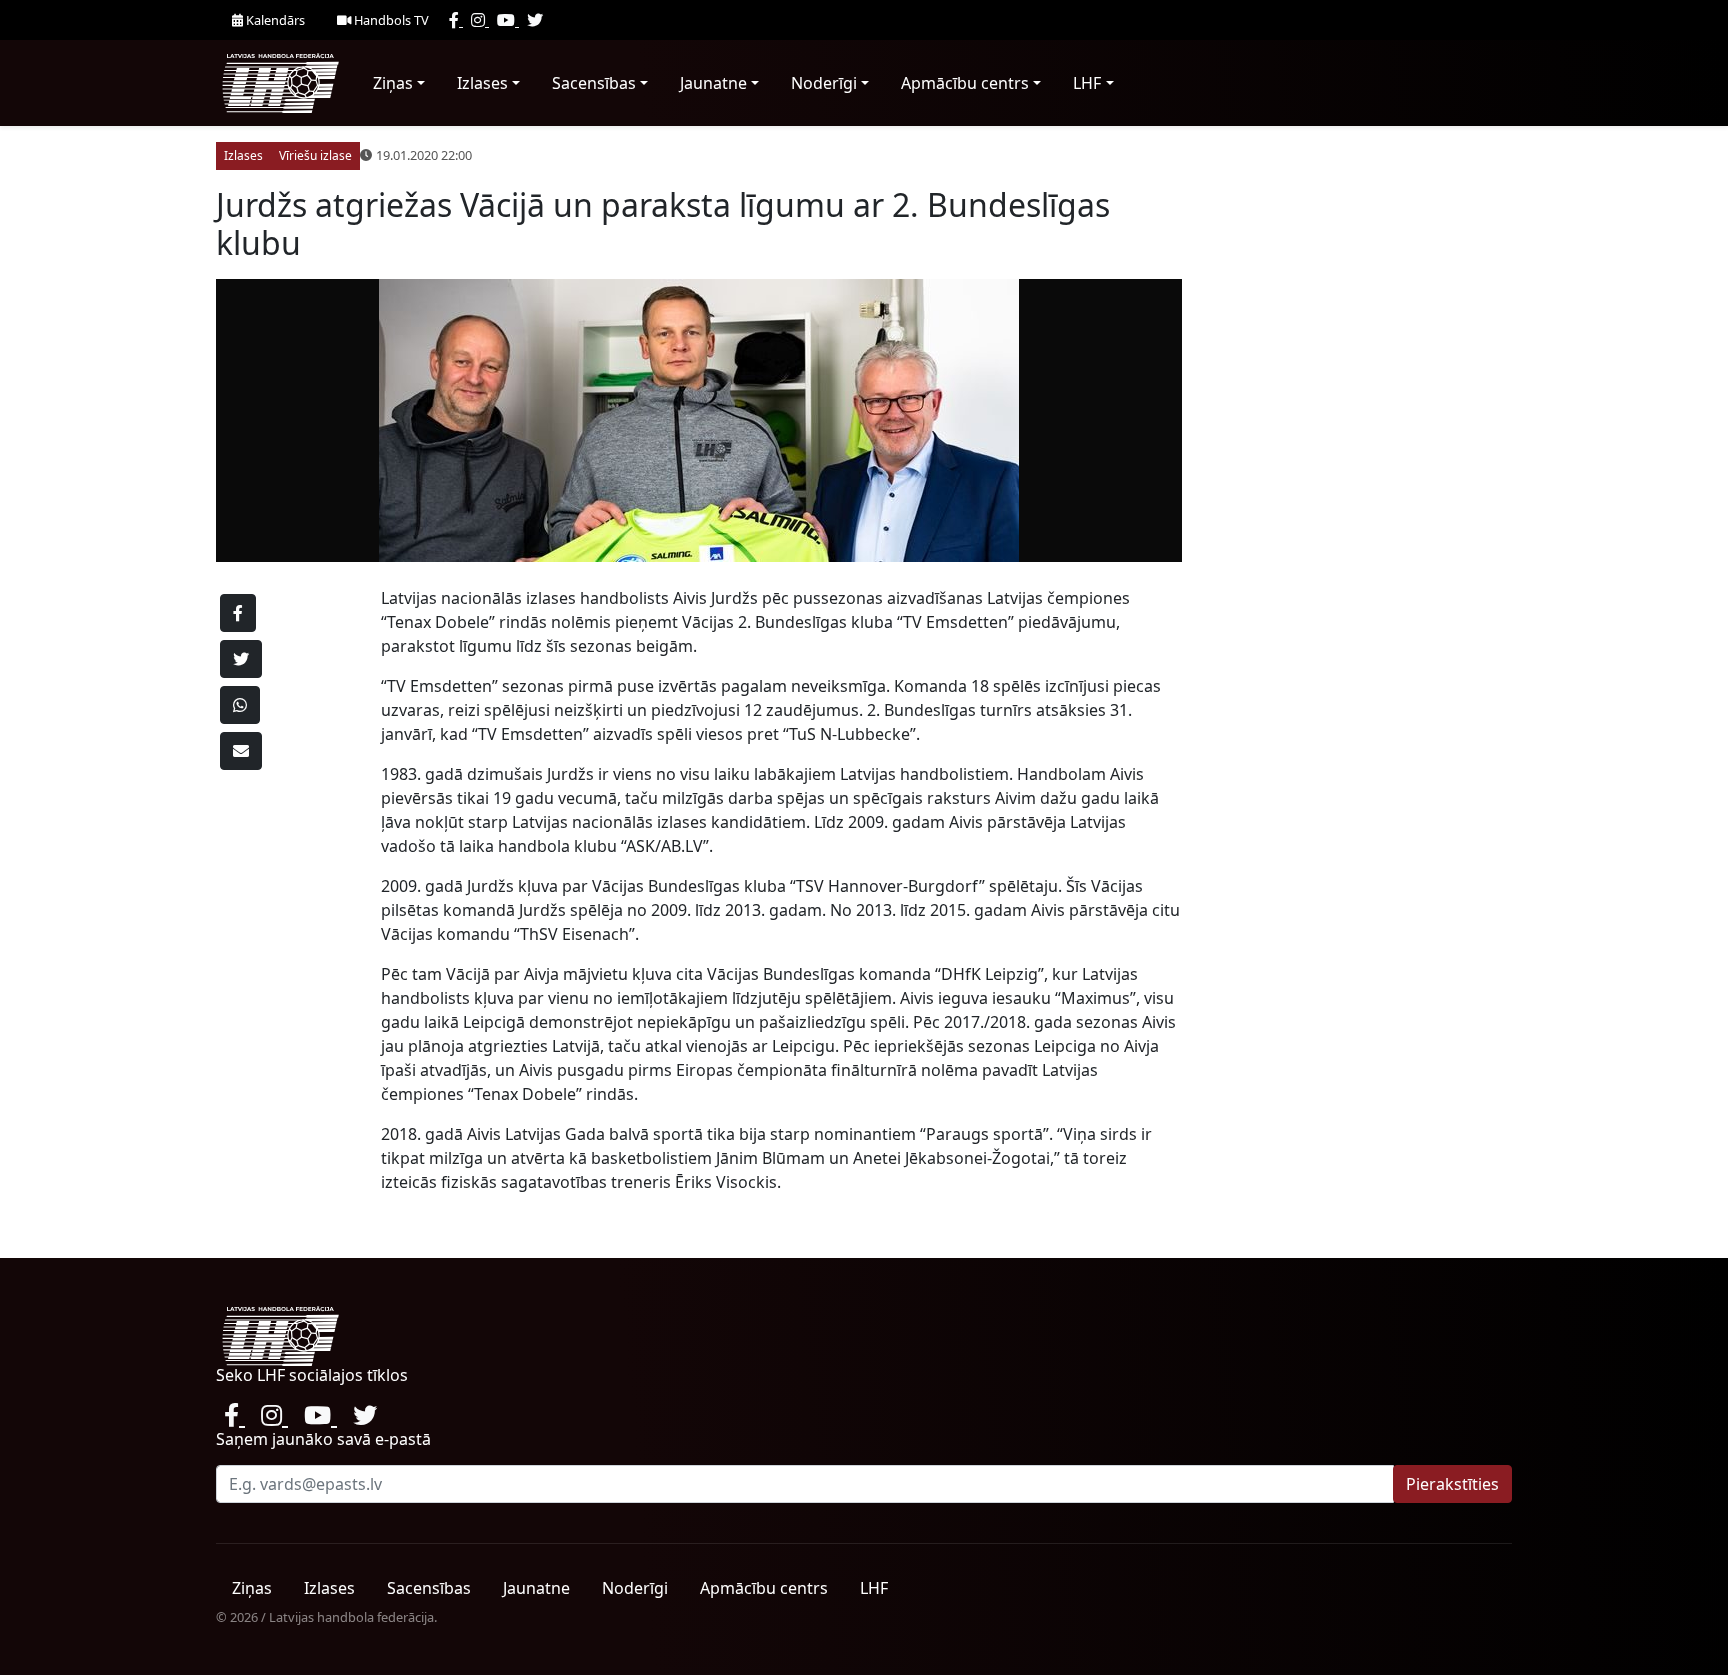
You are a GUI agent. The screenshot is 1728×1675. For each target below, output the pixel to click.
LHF (1087, 83)
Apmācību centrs (965, 83)
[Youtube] (508, 20)
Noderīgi (824, 83)
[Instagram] (480, 20)
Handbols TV (390, 20)
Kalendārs (274, 20)
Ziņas (393, 83)
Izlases (482, 83)
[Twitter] (535, 20)
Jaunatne (713, 83)
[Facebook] (456, 20)
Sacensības (594, 83)
